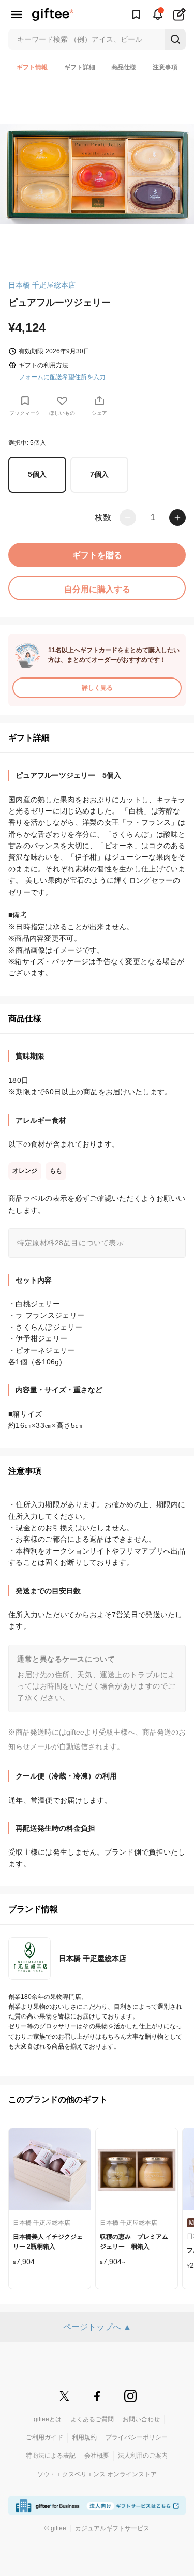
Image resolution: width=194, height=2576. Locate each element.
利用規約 (84, 2437)
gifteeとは (48, 2419)
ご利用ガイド (44, 2437)
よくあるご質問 (92, 2419)
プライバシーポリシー (137, 2437)
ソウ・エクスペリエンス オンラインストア (97, 2474)
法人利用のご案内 (143, 2456)
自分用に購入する (97, 589)
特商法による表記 (51, 2456)
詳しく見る (97, 688)
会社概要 (97, 2456)
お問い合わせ (141, 2419)
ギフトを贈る (97, 555)
